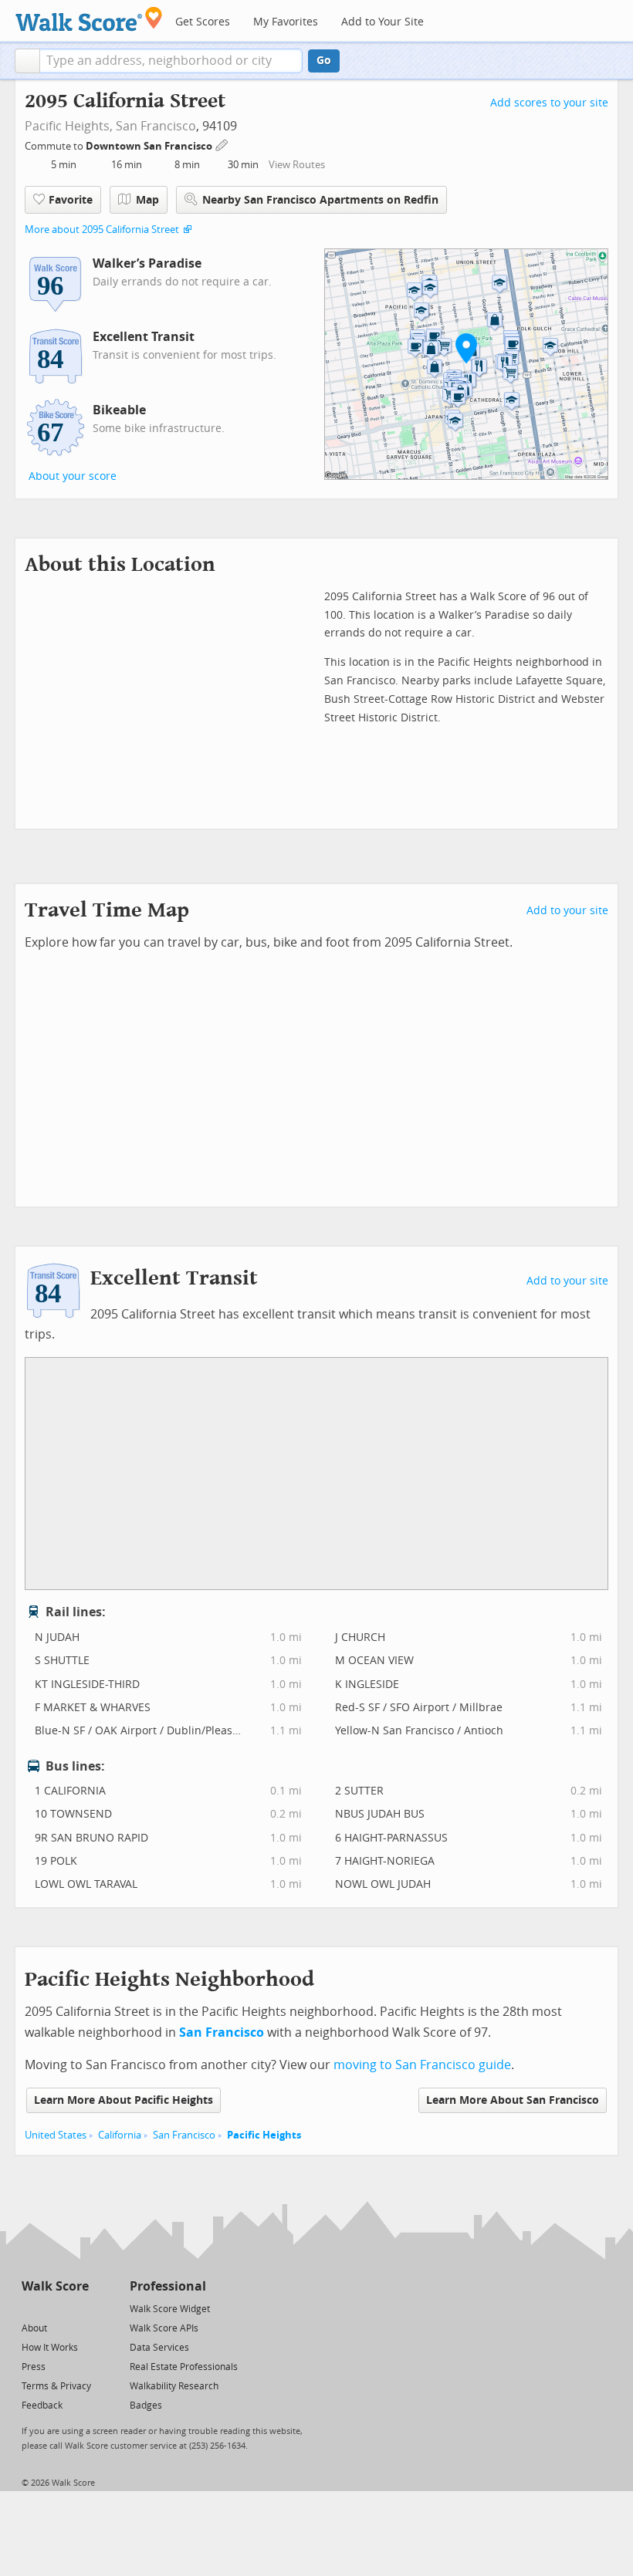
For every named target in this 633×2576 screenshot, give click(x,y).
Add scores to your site (549, 103)
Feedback (42, 2406)
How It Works (50, 2348)
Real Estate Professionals (184, 2367)
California (120, 2135)
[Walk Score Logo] (89, 19)
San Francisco (156, 126)
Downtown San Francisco (150, 146)
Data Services (159, 2348)
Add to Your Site (383, 22)
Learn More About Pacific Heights (124, 2100)
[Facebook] (54, 2308)
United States (56, 2135)
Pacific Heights (264, 2135)
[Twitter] (30, 2308)
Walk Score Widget (170, 2309)
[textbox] (171, 61)
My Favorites (286, 22)
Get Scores (203, 22)
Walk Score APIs (164, 2328)
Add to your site (567, 911)
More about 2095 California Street (102, 230)
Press (34, 2367)
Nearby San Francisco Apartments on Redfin (320, 200)
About (34, 2328)
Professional (168, 2286)
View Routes (297, 165)
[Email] (78, 2308)
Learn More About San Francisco (513, 2100)
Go (324, 61)
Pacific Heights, (69, 126)
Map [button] (147, 200)
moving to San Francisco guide (422, 2065)
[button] (27, 61)
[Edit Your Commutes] (222, 144)
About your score (73, 476)
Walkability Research (174, 2386)
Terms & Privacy (56, 2386)
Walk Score (55, 2286)
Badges (146, 2406)
